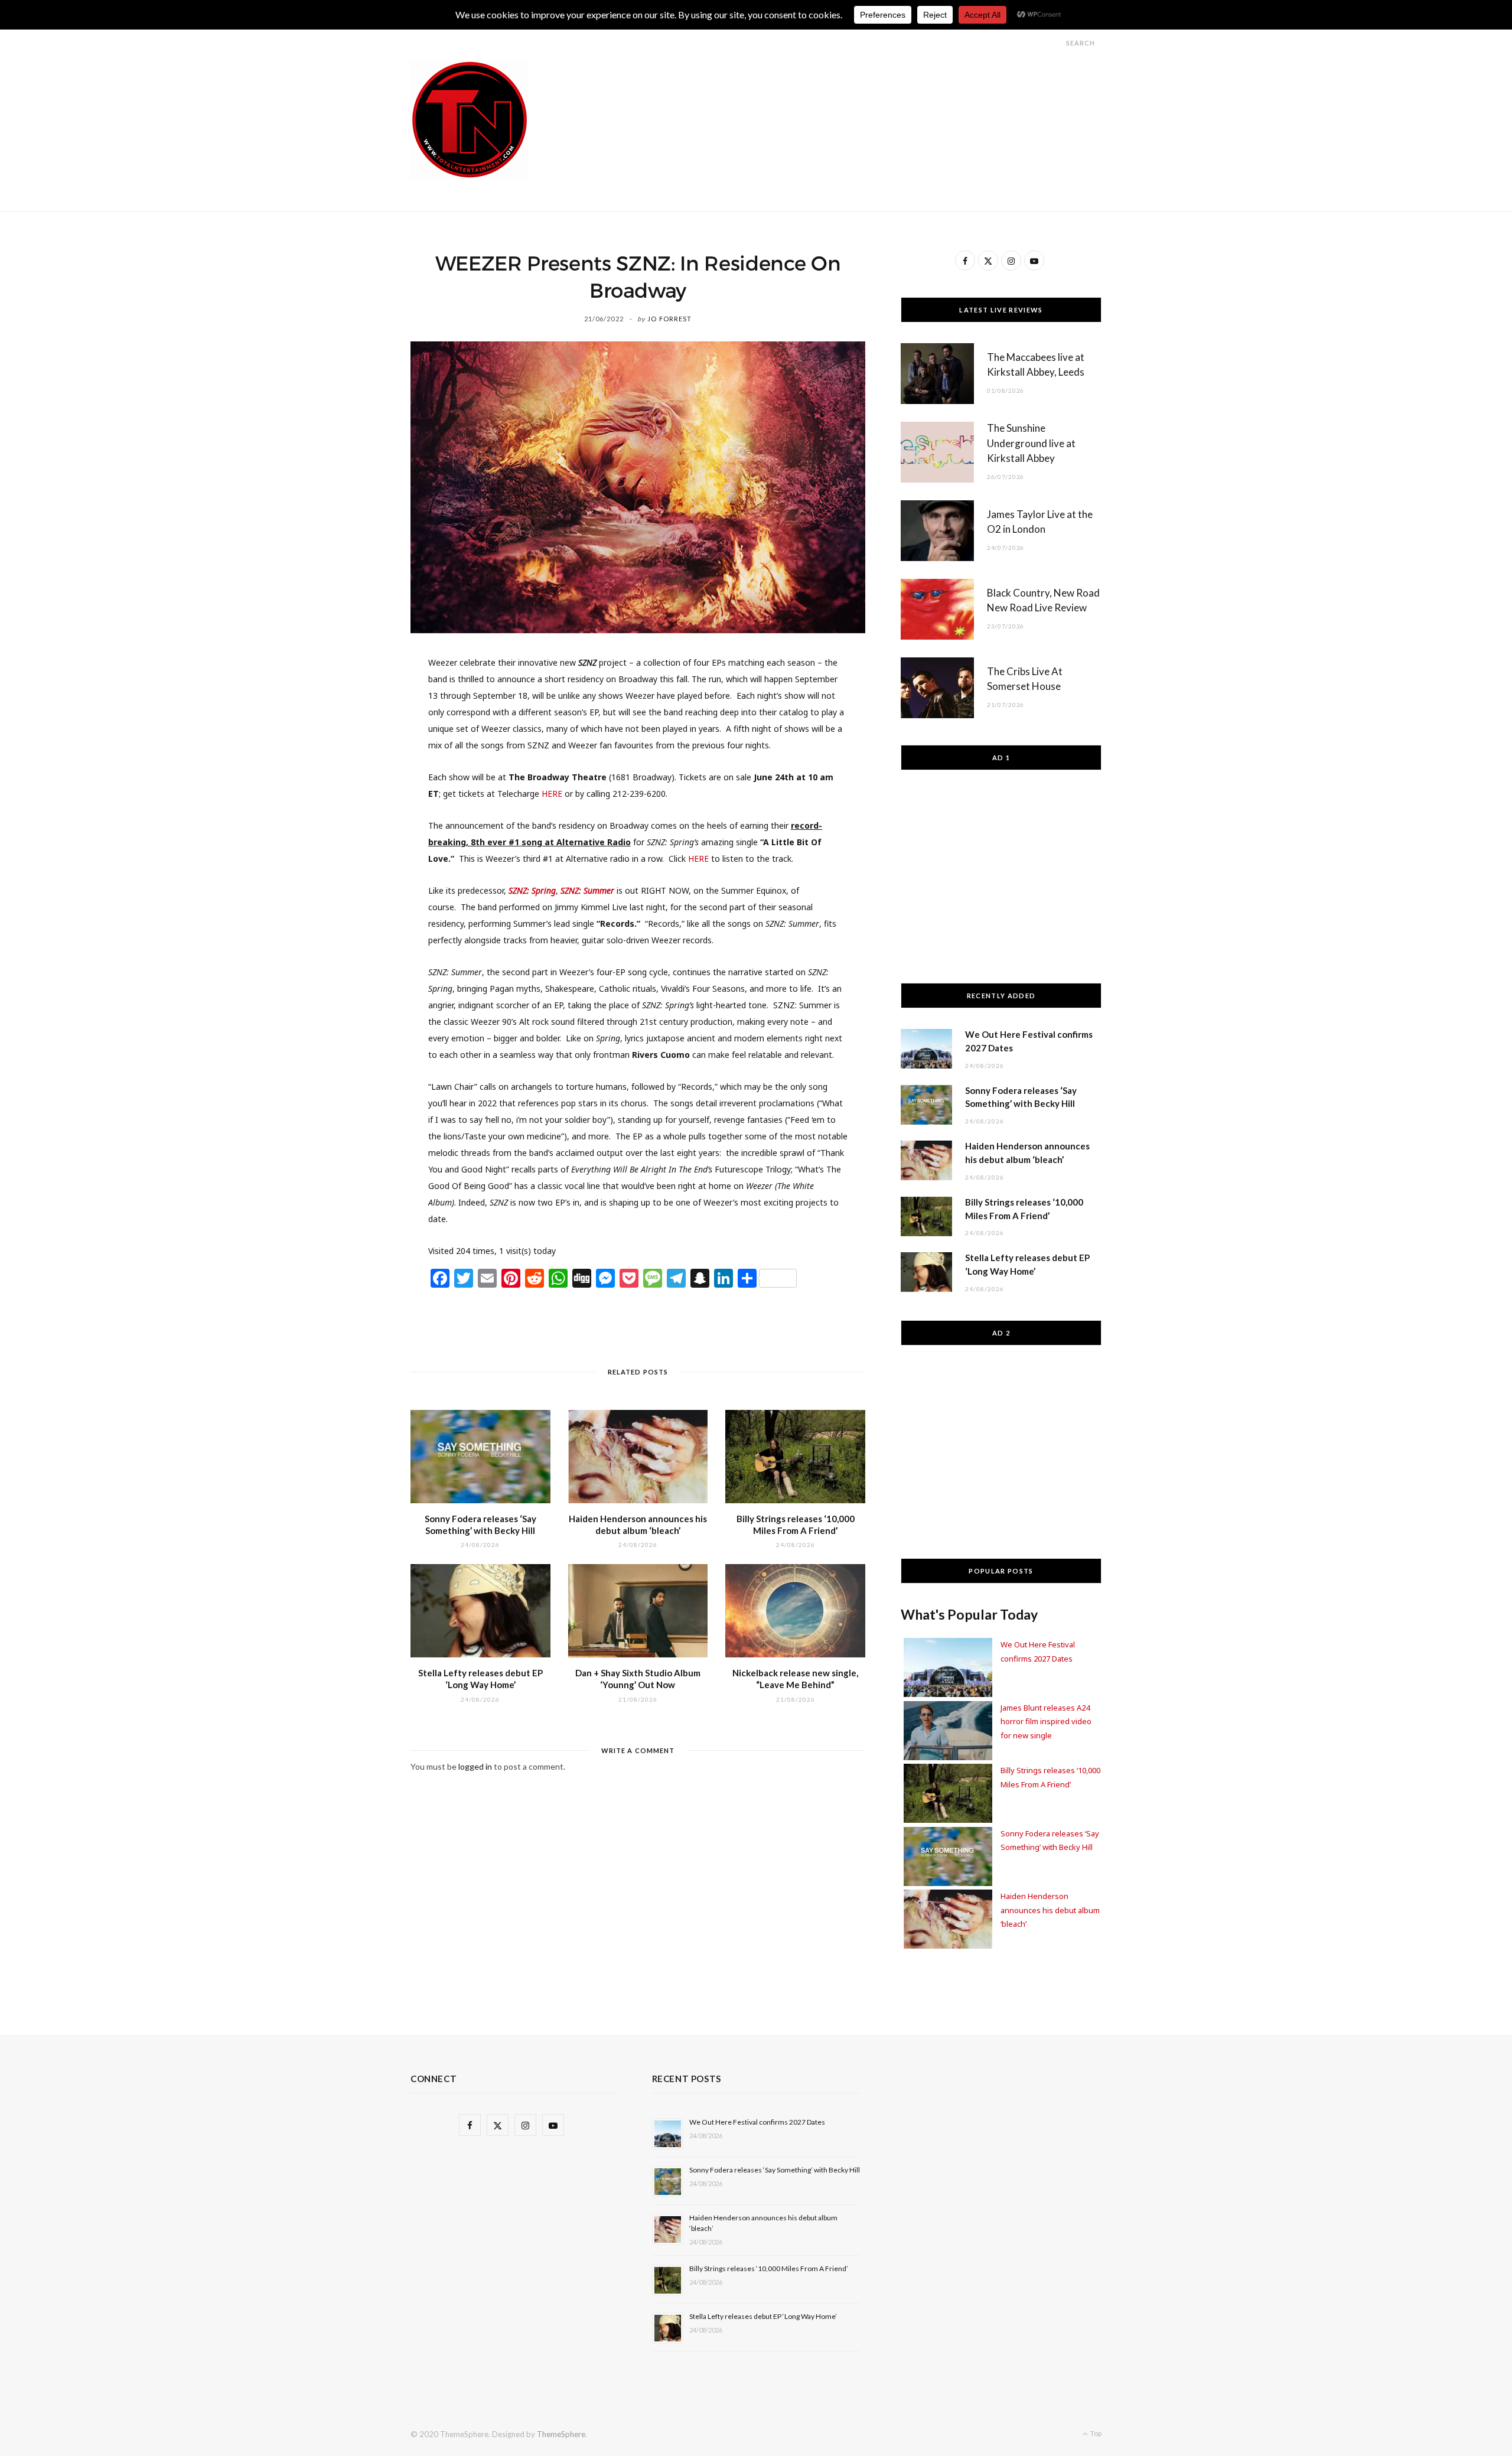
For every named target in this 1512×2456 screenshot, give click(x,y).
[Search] (1055, 43)
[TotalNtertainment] (470, 120)
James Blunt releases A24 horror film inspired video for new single (1046, 1722)
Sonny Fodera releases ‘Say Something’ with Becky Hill (775, 2170)
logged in (475, 1766)
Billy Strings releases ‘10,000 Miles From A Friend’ (769, 2268)
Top (1095, 2433)
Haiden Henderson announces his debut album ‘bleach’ (1050, 1910)
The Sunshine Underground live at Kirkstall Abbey (1031, 443)
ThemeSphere (561, 2434)
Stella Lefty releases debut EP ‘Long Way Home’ (763, 2316)
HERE (552, 794)
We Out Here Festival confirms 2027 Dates (757, 2122)
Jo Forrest (669, 319)
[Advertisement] (887, 87)
